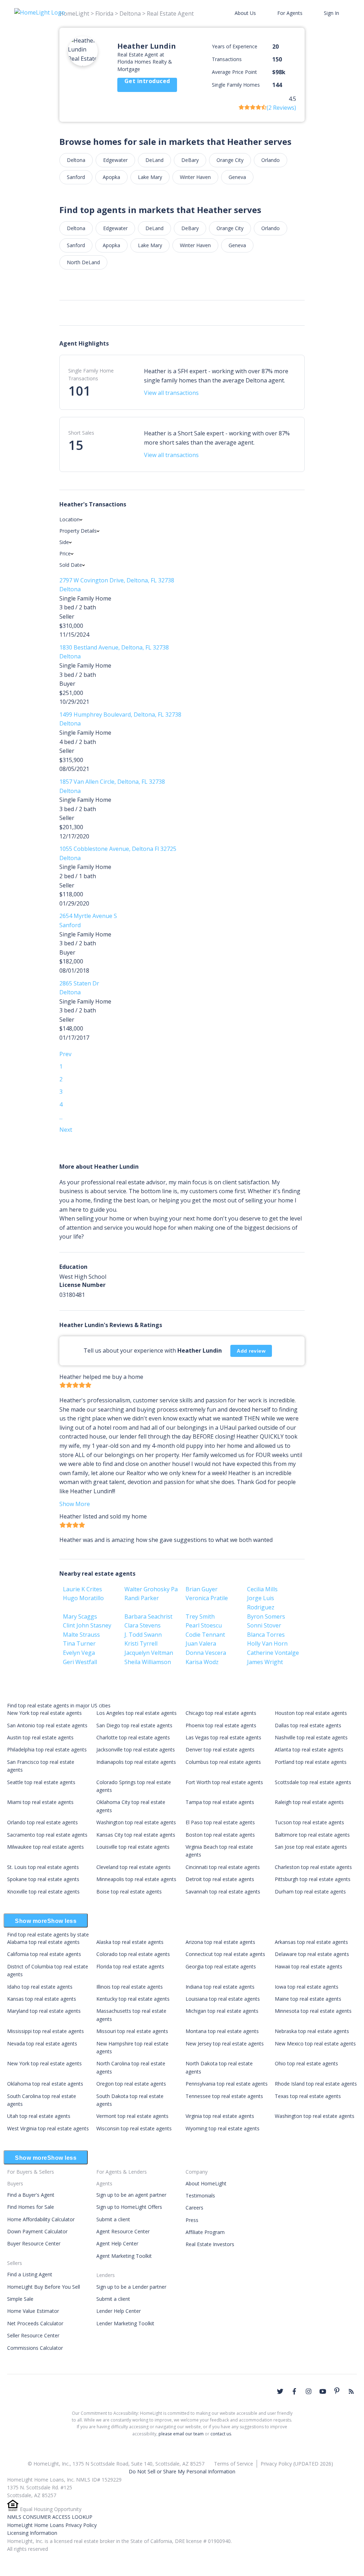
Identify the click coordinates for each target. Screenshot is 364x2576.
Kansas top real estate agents (42, 1999)
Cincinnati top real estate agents (223, 1867)
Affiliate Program (205, 2232)
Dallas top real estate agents (308, 1725)
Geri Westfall (80, 1662)
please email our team (181, 2434)
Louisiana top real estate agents (223, 1999)
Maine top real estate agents (308, 1999)
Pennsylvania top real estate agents (227, 2084)
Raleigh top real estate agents (309, 1802)
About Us (245, 13)
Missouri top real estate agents (132, 2031)
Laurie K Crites (82, 1589)
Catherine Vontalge (273, 1653)
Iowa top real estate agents (307, 1987)
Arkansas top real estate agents (311, 1942)
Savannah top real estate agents (223, 1892)
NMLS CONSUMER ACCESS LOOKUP (50, 2517)
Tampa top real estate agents (220, 1802)
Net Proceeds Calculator (35, 2323)
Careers (194, 2208)
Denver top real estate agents (220, 1749)
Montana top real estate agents (222, 2031)
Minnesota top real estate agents (313, 2011)
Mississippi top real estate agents (45, 2031)
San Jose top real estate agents (311, 1847)
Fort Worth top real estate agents (224, 1782)
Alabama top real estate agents (43, 1942)
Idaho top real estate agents (40, 1987)
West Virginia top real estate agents (48, 2128)
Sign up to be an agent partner (131, 2195)
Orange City (230, 160)
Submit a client (113, 2219)
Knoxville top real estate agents (43, 1892)
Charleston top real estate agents (313, 1867)
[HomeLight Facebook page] (294, 2391)
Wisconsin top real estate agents (134, 2128)
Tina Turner (79, 1643)
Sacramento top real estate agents (47, 1835)
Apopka (111, 177)
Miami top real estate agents (40, 1802)
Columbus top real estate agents (223, 1762)
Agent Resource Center (123, 2231)
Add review (251, 1351)
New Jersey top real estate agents (225, 2044)
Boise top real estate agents (129, 1892)
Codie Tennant (205, 1635)
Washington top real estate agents (136, 1822)
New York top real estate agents (44, 1713)
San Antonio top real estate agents (47, 1725)
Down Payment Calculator (37, 2231)
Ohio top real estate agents (306, 2063)
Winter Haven (195, 177)
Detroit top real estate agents (220, 1879)
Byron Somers (266, 1616)
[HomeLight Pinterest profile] (337, 2391)
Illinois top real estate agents (130, 1987)
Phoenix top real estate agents (221, 1725)
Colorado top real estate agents (133, 1954)
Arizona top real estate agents (220, 1942)
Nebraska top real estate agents (312, 2031)
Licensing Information (32, 2533)
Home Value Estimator (33, 2311)
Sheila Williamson (148, 1662)
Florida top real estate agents (130, 1966)
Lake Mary (150, 177)
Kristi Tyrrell (141, 1643)
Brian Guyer (202, 1589)
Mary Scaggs (80, 1616)
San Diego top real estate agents (134, 1725)
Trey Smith (200, 1616)
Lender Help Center (119, 2311)
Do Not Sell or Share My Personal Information (182, 2471)
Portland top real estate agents (311, 1762)
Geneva (237, 177)
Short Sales (81, 433)
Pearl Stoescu (204, 1625)
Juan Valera (201, 1643)
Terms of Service (234, 2464)
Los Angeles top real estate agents (136, 1713)
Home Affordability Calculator (41, 2219)
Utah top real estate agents (39, 2116)
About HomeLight (206, 2183)
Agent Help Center (117, 2243)
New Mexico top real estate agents (315, 2044)
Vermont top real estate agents (132, 2116)
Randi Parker (142, 1598)
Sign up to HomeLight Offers (129, 2207)
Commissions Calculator (35, 2348)
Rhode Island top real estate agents (316, 2084)
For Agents (290, 13)
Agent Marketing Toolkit (124, 2256)
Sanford (76, 177)
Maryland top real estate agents (44, 2011)
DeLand (154, 160)
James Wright (265, 1662)
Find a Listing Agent (30, 2274)
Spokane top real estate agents (43, 1879)
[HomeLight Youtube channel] (323, 2391)
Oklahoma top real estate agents (45, 2084)
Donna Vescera (206, 1653)
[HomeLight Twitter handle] (280, 2391)
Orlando (271, 160)
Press (192, 2220)
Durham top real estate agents (310, 1892)
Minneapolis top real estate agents (136, 1879)
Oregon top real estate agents (131, 2084)
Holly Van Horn (267, 1643)
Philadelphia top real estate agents (47, 1749)
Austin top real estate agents (40, 1737)
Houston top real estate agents (311, 1713)
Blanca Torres (266, 1635)
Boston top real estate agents (220, 1835)
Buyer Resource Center (34, 2243)
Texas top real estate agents (308, 2096)
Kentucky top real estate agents (133, 1999)
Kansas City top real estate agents (136, 1835)
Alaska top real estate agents (130, 1942)
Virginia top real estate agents (220, 2116)
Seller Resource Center (33, 2335)
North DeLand (83, 262)
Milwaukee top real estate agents (45, 1847)
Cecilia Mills (262, 1589)
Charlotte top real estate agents (133, 1737)
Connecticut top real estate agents (225, 1954)
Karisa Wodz (202, 1662)
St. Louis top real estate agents (43, 1867)
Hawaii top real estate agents (309, 1966)
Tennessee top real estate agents (224, 2096)
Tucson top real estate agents (309, 1822)
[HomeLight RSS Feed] (351, 2391)
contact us (221, 2434)
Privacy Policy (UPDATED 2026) (297, 2464)
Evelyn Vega (79, 1653)
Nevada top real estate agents (42, 2044)
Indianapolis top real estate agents (136, 1762)
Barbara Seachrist (148, 1616)
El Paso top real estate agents (220, 1822)
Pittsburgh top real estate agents (313, 1879)
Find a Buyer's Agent (31, 2195)
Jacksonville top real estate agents (136, 1749)
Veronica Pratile (207, 1598)
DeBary (190, 160)
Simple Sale (20, 2299)
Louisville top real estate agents (133, 1847)
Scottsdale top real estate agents (313, 1782)
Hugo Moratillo (83, 1598)
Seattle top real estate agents (41, 1782)
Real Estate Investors (210, 2244)
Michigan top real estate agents (222, 2011)
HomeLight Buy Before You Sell (44, 2287)
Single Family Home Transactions (91, 374)
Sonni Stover (264, 1625)
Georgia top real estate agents (221, 1966)
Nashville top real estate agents (311, 1737)
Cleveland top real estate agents (133, 1867)
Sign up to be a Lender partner (131, 2287)
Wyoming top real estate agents (223, 2128)
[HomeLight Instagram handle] (309, 2391)
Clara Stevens (143, 1625)
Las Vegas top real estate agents (223, 1737)
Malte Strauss (81, 1635)
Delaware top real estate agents (312, 1954)
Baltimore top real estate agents (312, 1835)
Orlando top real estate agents (42, 1822)
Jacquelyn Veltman (149, 1653)
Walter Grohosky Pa (151, 1589)
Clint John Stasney (87, 1625)
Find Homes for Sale (31, 2207)
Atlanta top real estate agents (309, 1749)
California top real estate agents (44, 1954)
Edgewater (115, 160)
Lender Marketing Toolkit (125, 2323)
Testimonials (200, 2195)
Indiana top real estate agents (220, 1987)
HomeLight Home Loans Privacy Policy (52, 2525)
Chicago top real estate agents (221, 1713)
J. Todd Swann (143, 1635)
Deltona (76, 160)
